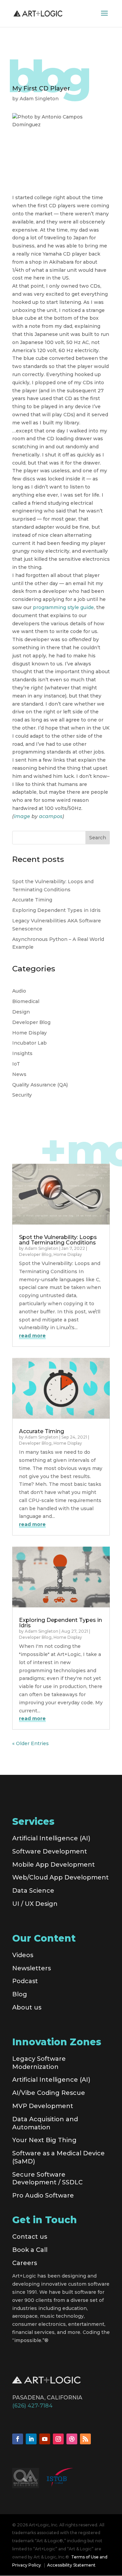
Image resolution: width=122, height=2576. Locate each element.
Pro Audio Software (43, 2196)
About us (27, 2007)
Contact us (30, 2237)
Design (21, 1012)
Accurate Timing (32, 900)
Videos (23, 1955)
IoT (16, 1064)
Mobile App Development (54, 1865)
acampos (51, 816)
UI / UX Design (35, 1904)
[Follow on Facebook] (18, 2439)
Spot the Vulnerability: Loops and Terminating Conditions (58, 1240)
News (19, 1074)
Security (22, 1095)
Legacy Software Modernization (39, 2063)
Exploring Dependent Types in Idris (56, 910)
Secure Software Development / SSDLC (47, 2179)
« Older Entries (30, 1743)
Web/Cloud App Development (60, 1877)
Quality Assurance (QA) (40, 1085)
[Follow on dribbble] (72, 2439)
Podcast (25, 1981)
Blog (20, 1994)
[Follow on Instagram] (58, 2439)
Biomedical (26, 1001)
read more (32, 1336)
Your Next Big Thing (44, 2140)
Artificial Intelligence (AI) (51, 1838)
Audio (19, 991)
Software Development (50, 1851)
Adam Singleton (39, 99)
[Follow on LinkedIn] (31, 2439)
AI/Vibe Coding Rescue (49, 2093)
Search (98, 838)
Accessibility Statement (71, 2565)
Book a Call (30, 2250)
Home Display (29, 1033)
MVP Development (43, 2106)
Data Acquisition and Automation (45, 2123)
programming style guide (63, 607)
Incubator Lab (29, 1043)
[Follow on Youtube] (45, 2439)
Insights (22, 1053)
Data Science (33, 1891)
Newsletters (32, 1968)
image (22, 816)
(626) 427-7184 (32, 2406)
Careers (25, 2263)
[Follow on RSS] (85, 2439)
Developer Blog (31, 1022)
